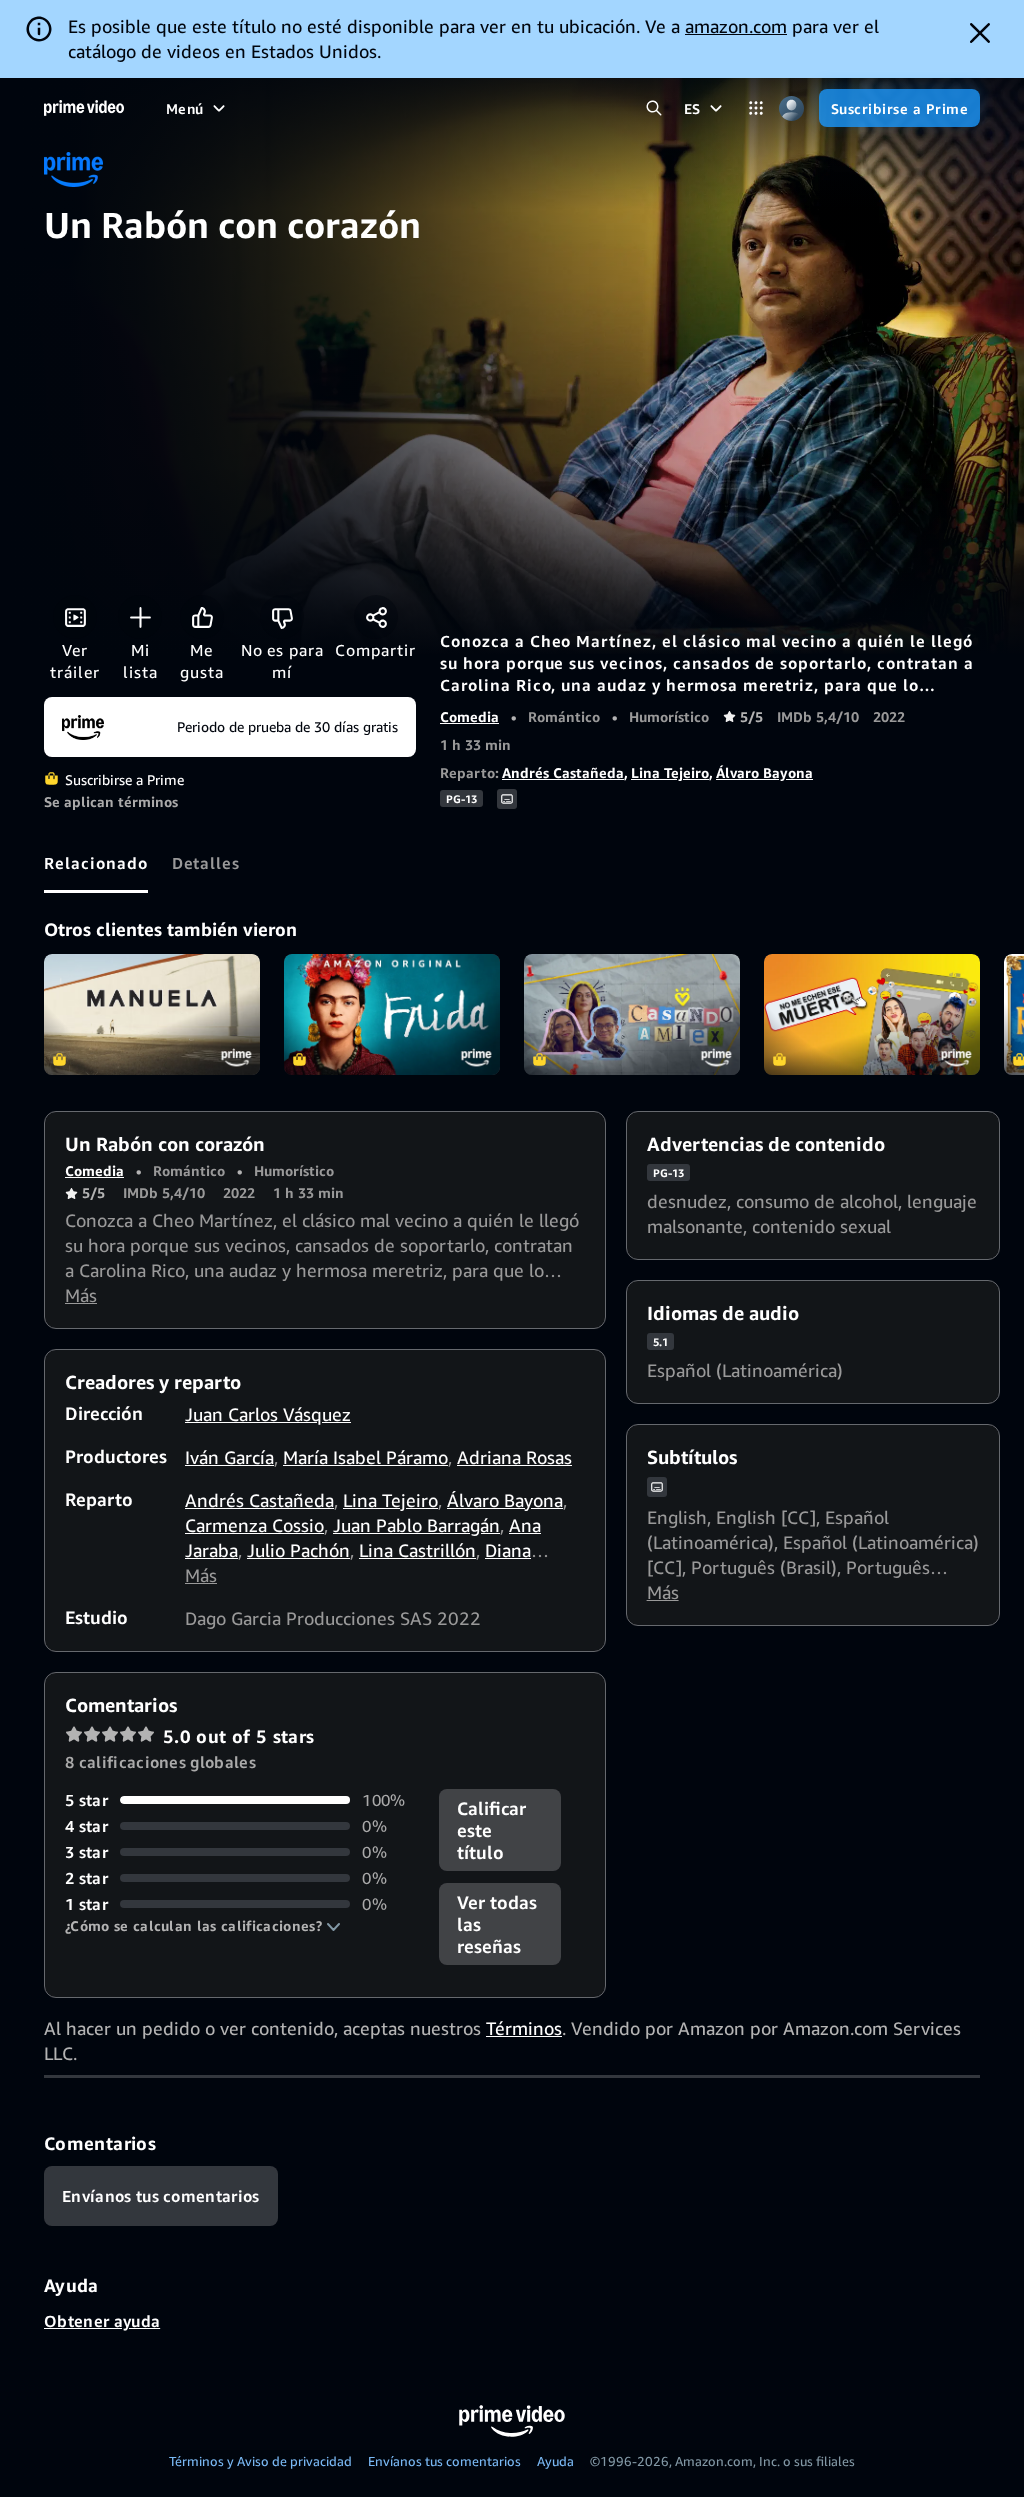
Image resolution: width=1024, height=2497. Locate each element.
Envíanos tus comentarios (444, 2461)
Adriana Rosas (514, 1457)
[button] (203, 1926)
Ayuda (555, 2461)
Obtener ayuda (102, 2321)
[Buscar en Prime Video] (654, 108)
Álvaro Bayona (764, 772)
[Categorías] (756, 108)
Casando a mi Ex (632, 1015)
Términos (524, 2028)
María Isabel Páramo (365, 1457)
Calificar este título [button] (491, 1830)
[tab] (96, 863)
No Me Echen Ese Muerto (872, 1015)
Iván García (229, 1457)
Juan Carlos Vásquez (268, 1414)
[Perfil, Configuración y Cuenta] (791, 108)
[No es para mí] (282, 617)
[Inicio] (84, 108)
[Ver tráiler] (75, 617)
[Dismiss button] (980, 33)
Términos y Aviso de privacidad (260, 2461)
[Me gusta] (202, 617)
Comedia (469, 716)
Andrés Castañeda (563, 772)
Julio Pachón (298, 1550)
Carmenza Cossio (254, 1525)
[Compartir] (376, 617)
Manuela (152, 1015)
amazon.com (736, 26)
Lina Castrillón (417, 1550)
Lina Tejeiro (670, 772)
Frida (392, 1015)
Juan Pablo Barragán (416, 1525)
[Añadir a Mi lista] (140, 617)
